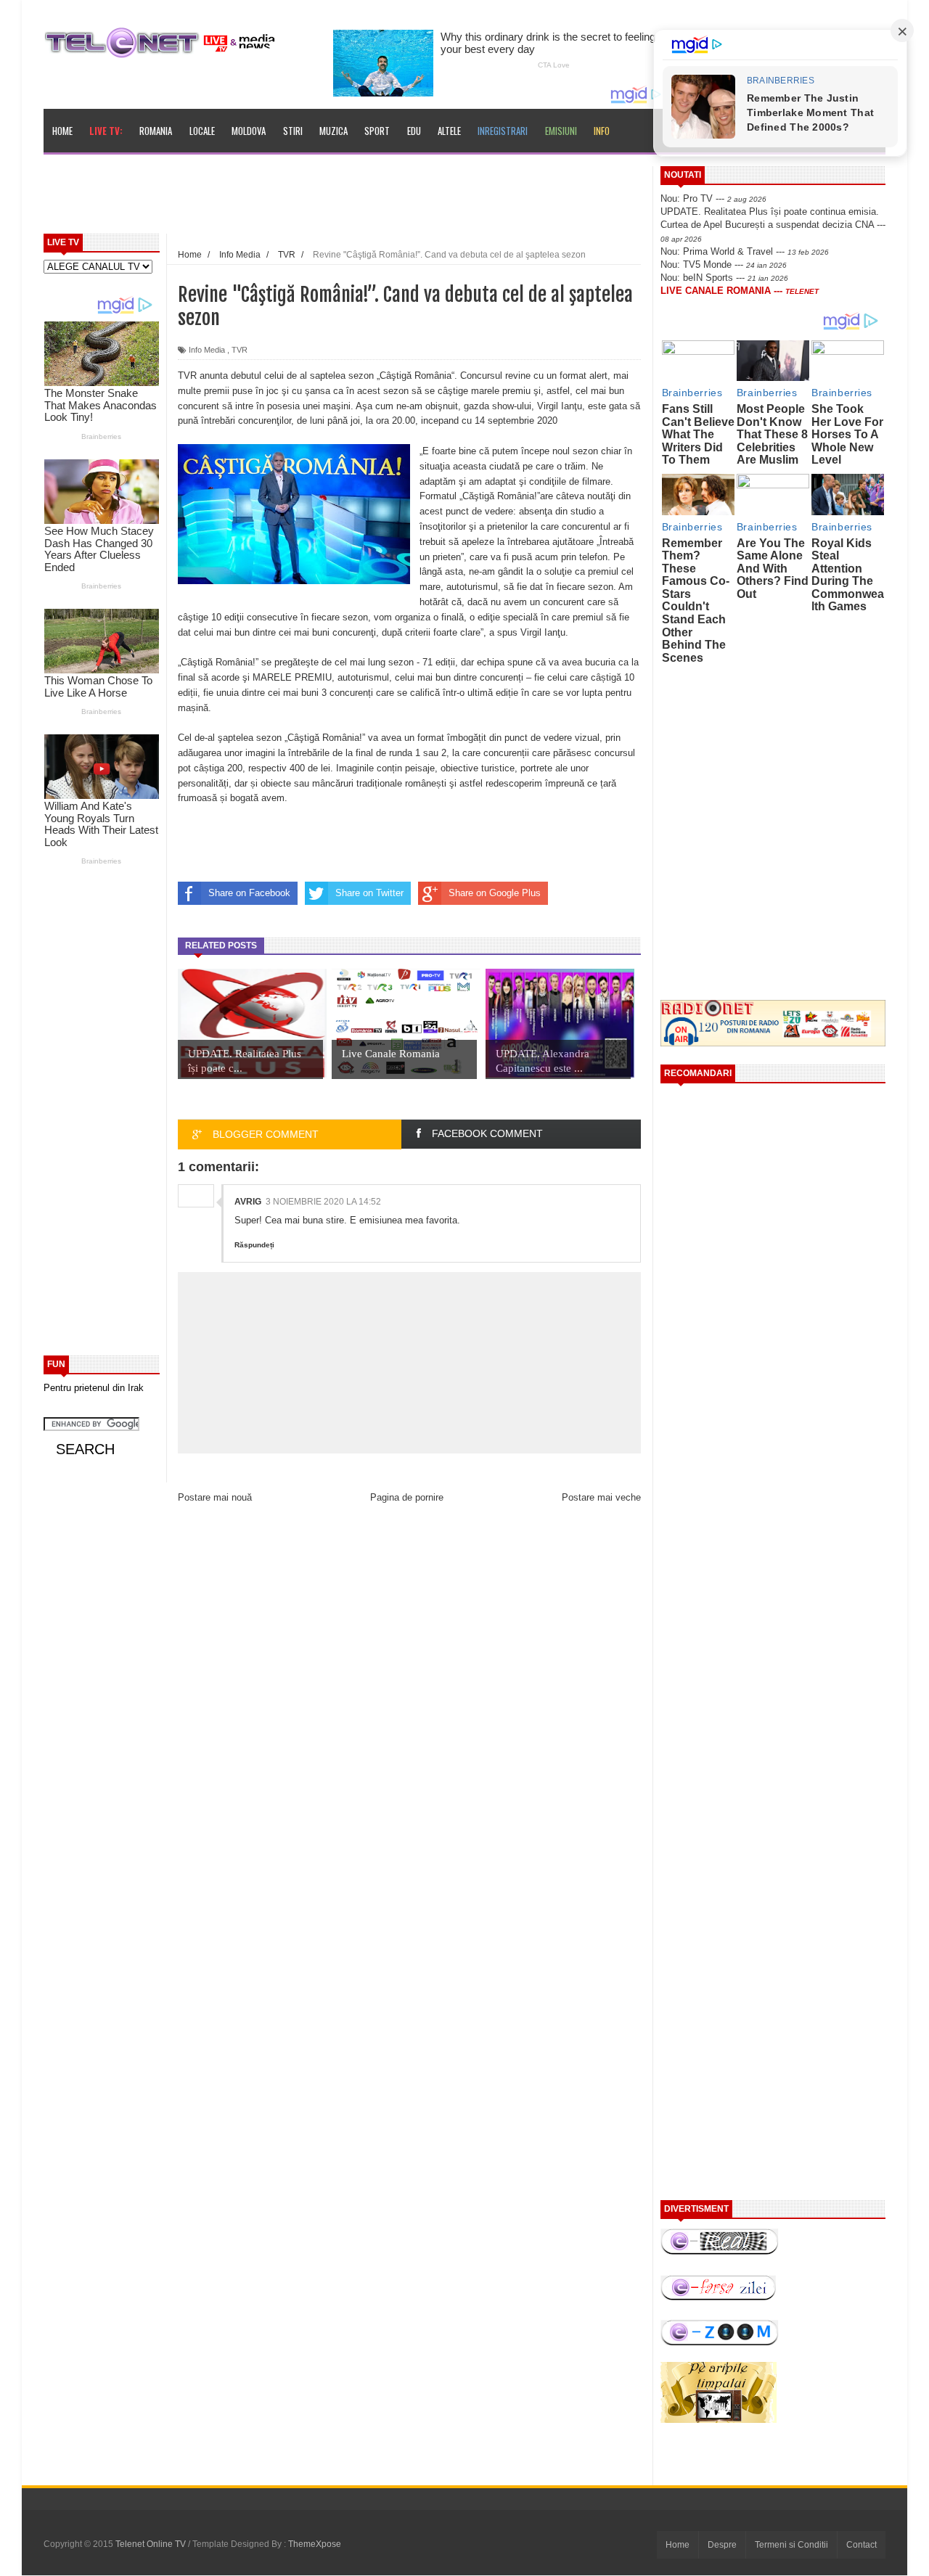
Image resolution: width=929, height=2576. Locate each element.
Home (62, 131)
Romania (156, 131)
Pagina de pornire (407, 1497)
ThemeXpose (315, 2544)
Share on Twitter (369, 893)
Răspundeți (254, 1245)
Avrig (248, 1202)
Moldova (249, 131)
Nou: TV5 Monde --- (724, 264)
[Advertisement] (378, 199)
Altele (449, 131)
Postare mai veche (601, 1497)
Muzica (333, 131)
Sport (377, 131)
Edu (414, 131)
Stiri (293, 131)
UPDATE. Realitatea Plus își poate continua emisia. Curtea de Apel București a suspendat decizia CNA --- (773, 224)
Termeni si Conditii (791, 2545)
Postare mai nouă (215, 1497)
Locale (202, 131)
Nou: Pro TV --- (713, 198)
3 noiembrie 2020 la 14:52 (323, 1202)
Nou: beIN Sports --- (724, 278)
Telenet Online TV (152, 2544)
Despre (722, 2545)
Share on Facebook (249, 893)
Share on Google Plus (495, 893)
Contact (862, 2545)
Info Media (207, 350)
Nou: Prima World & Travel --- (745, 251)
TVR (240, 350)
